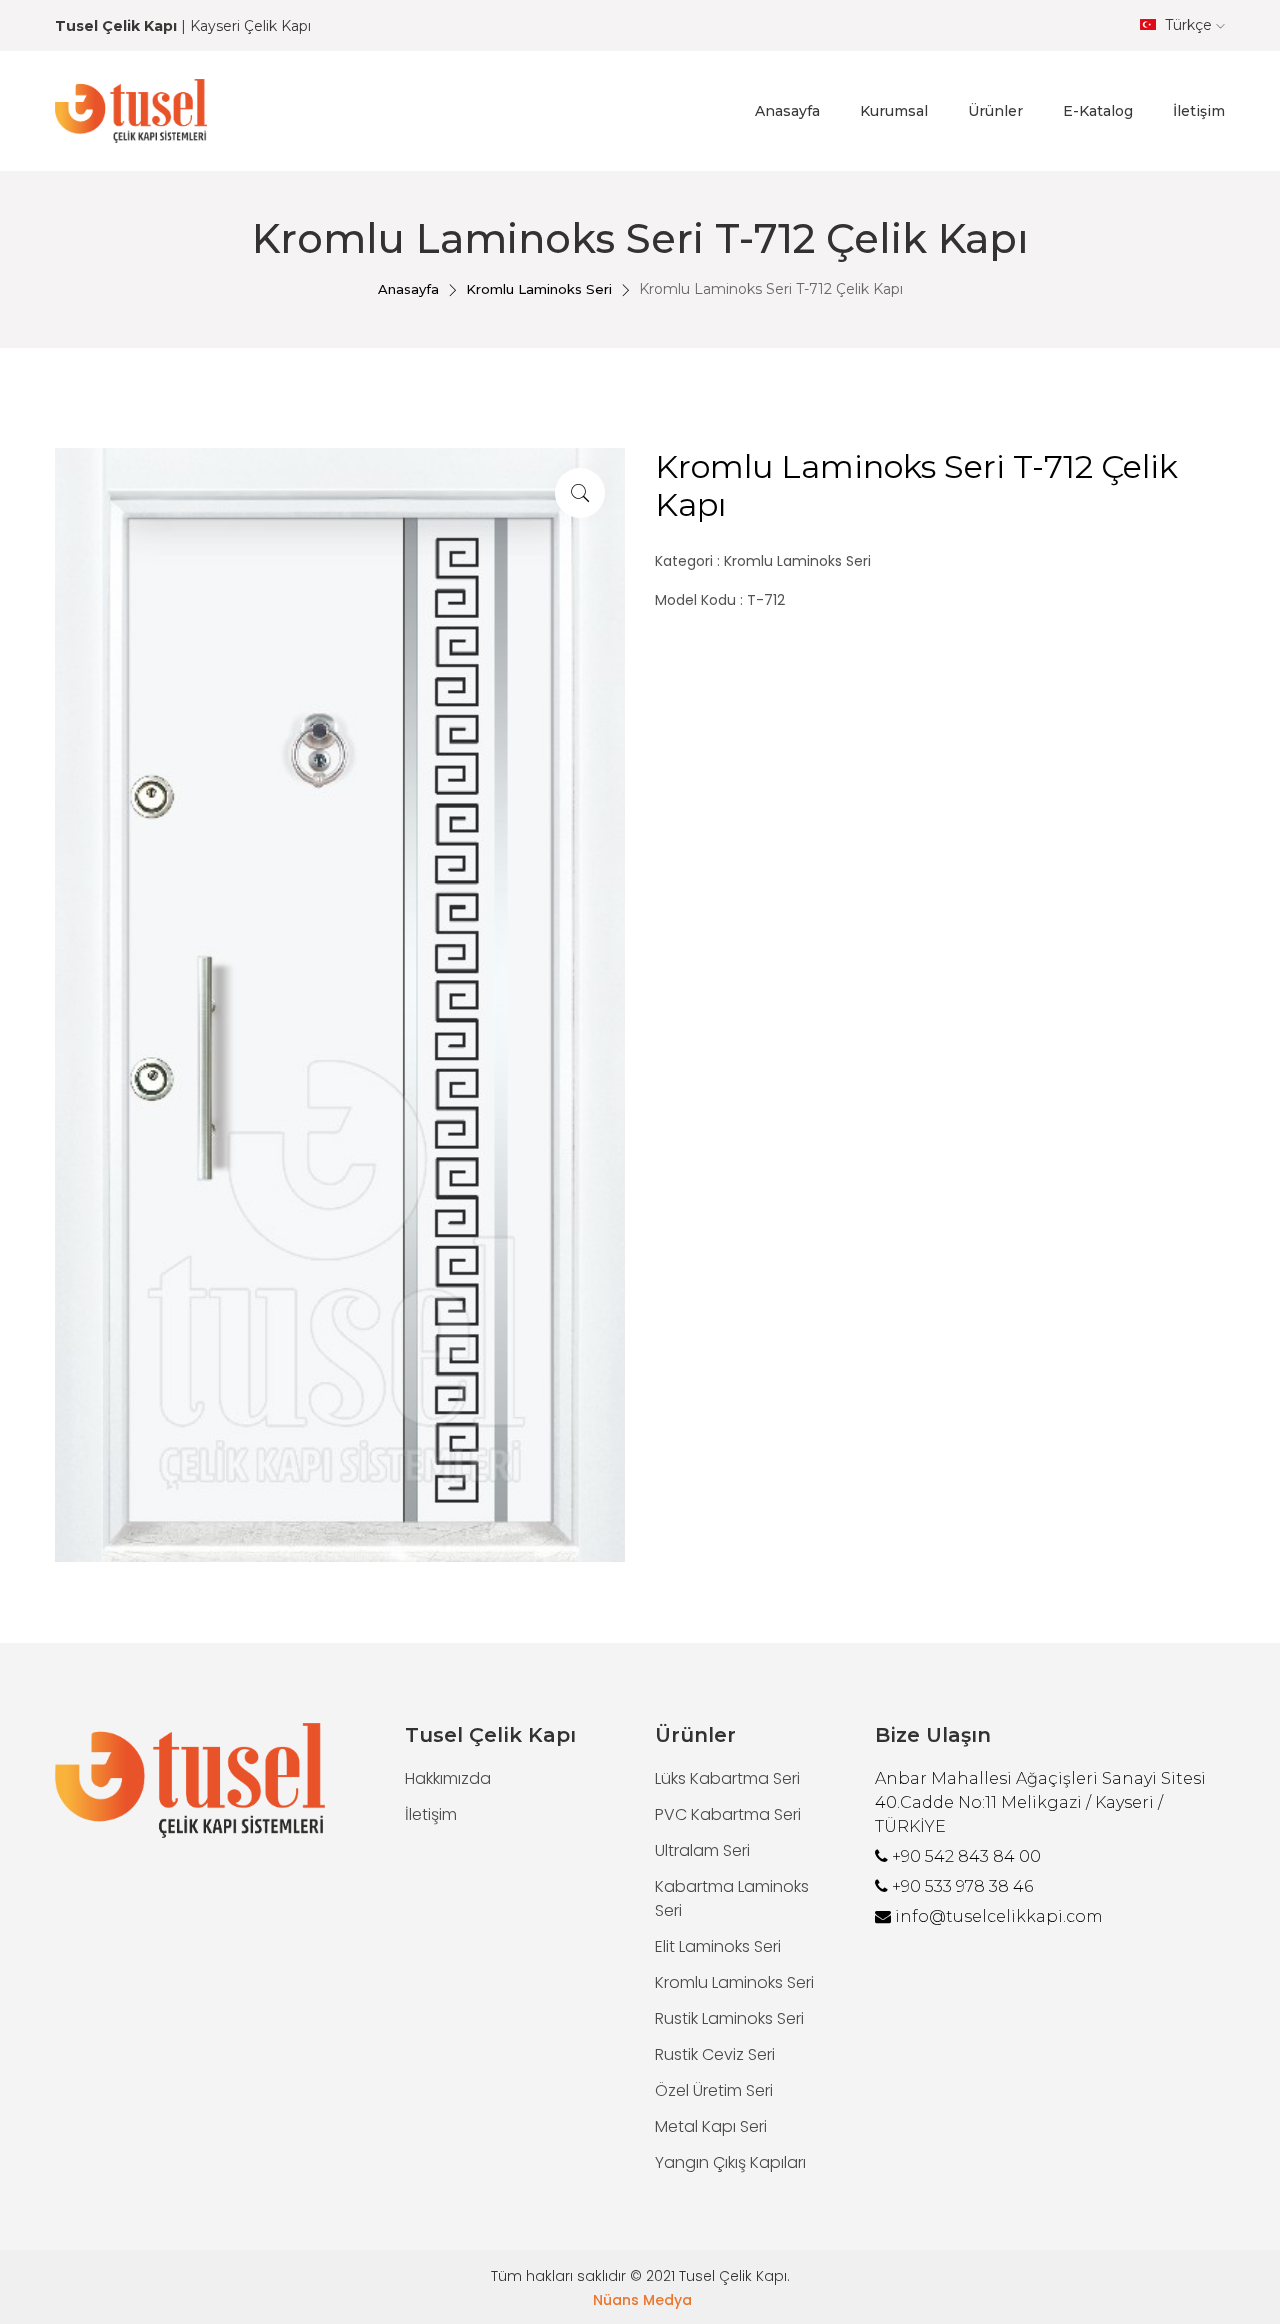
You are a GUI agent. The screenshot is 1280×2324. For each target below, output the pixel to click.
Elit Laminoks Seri (718, 1946)
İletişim (1199, 111)
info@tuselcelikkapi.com (999, 1916)
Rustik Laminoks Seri (729, 2018)
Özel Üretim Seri (714, 2090)
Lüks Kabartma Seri (727, 1778)
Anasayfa (787, 111)
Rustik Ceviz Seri (715, 2054)
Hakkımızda (448, 1778)
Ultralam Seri (702, 1850)
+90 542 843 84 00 (966, 1856)
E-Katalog (1098, 111)
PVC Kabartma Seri (728, 1814)
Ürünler (995, 111)
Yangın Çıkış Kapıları (730, 2162)
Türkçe (1188, 25)
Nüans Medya (642, 2300)
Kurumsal (894, 111)
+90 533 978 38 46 (962, 1886)
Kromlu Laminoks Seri (539, 289)
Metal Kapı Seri (711, 2126)
